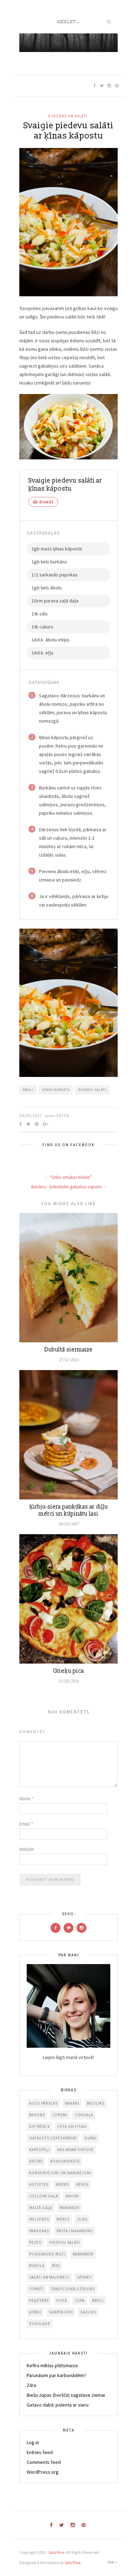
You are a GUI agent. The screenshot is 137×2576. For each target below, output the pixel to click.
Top (111, 2562)
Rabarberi (83, 2254)
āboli (28, 1090)
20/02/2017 (31, 1115)
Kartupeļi (40, 2150)
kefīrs (36, 2161)
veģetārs (39, 2300)
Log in (33, 2442)
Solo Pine (56, 2552)
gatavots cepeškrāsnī (53, 2138)
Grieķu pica (68, 1671)
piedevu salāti (92, 1090)
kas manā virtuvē (76, 2150)
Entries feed (40, 2452)
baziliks (96, 2103)
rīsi (56, 2266)
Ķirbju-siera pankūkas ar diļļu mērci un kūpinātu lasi (69, 1510)
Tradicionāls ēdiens (73, 2289)
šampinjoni (61, 2312)
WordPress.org (43, 2472)
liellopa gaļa (44, 2196)
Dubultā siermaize (69, 1350)
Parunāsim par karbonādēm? (56, 2375)
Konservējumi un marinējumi (60, 2173)
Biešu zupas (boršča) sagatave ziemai (66, 2395)
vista (62, 2300)
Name (26, 1799)
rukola (37, 2266)
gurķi (90, 2138)
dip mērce (40, 2126)
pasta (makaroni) (75, 2231)
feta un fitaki (72, 2126)
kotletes (39, 2184)
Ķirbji (35, 2312)
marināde (70, 2208)
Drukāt (46, 502)
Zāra (31, 2385)
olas (82, 2219)
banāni (72, 2103)
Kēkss (82, 2184)
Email (26, 1824)
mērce (63, 2219)
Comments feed (44, 2462)
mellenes (39, 2219)
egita (63, 1115)
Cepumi (60, 2115)
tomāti (36, 2289)
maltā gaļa (41, 2208)
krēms (62, 2184)
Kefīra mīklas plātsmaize (52, 2365)
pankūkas (39, 2231)
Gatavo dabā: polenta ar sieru (58, 2405)
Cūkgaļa (84, 2115)
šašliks (88, 2312)
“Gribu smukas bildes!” (70, 1177)
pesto (35, 2242)
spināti (84, 2277)
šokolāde (40, 2324)
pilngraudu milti (47, 2254)
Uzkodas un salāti (68, 116)
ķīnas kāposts (56, 1090)
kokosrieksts (65, 2161)
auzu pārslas (43, 2103)
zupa (80, 2300)
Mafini (73, 2196)
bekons (37, 2115)
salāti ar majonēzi (49, 2277)
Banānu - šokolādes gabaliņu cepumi (67, 1187)
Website (27, 1849)
